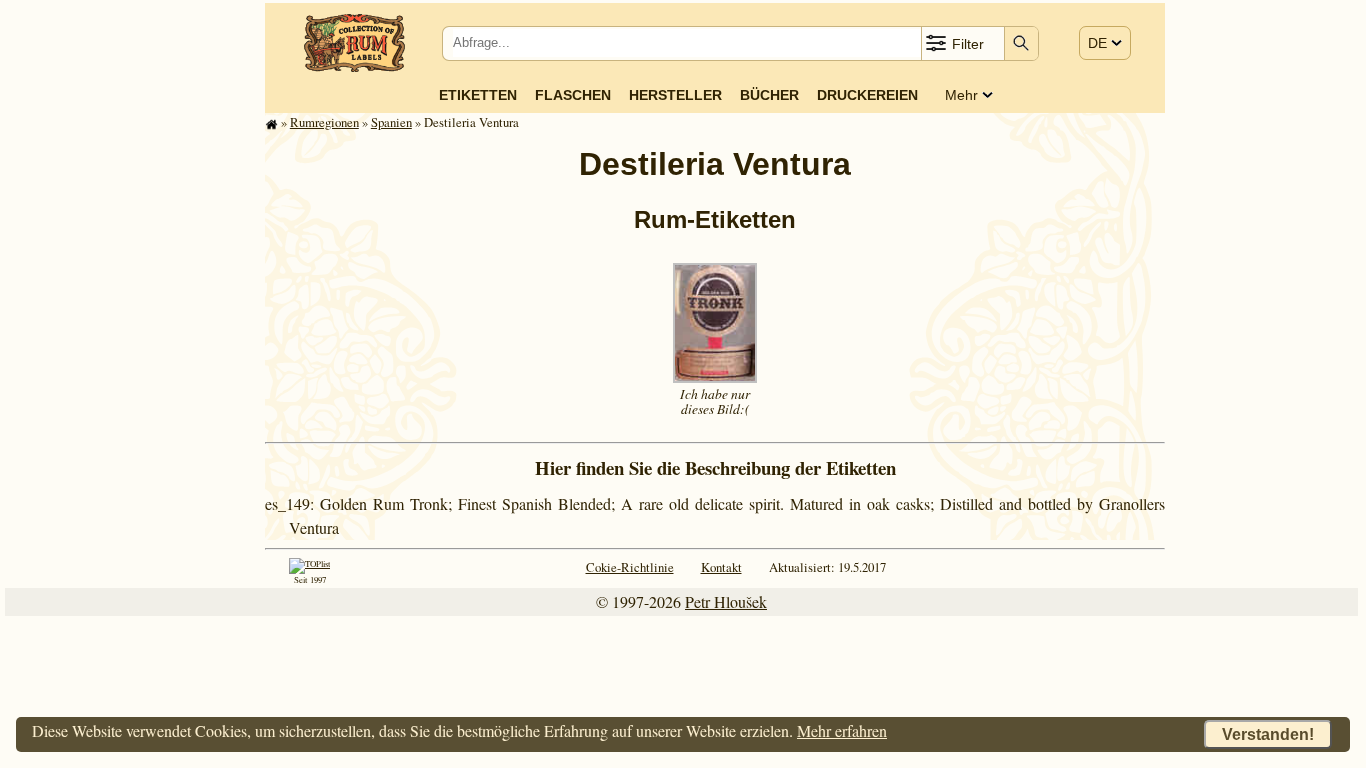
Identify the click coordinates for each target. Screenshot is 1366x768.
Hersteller (675, 95)
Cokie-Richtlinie (630, 567)
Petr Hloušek (726, 601)
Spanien (391, 122)
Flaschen (573, 95)
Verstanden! (1268, 734)
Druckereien (867, 95)
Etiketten (478, 95)
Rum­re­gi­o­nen (324, 122)
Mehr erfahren (842, 730)
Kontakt (721, 567)
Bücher (769, 95)
